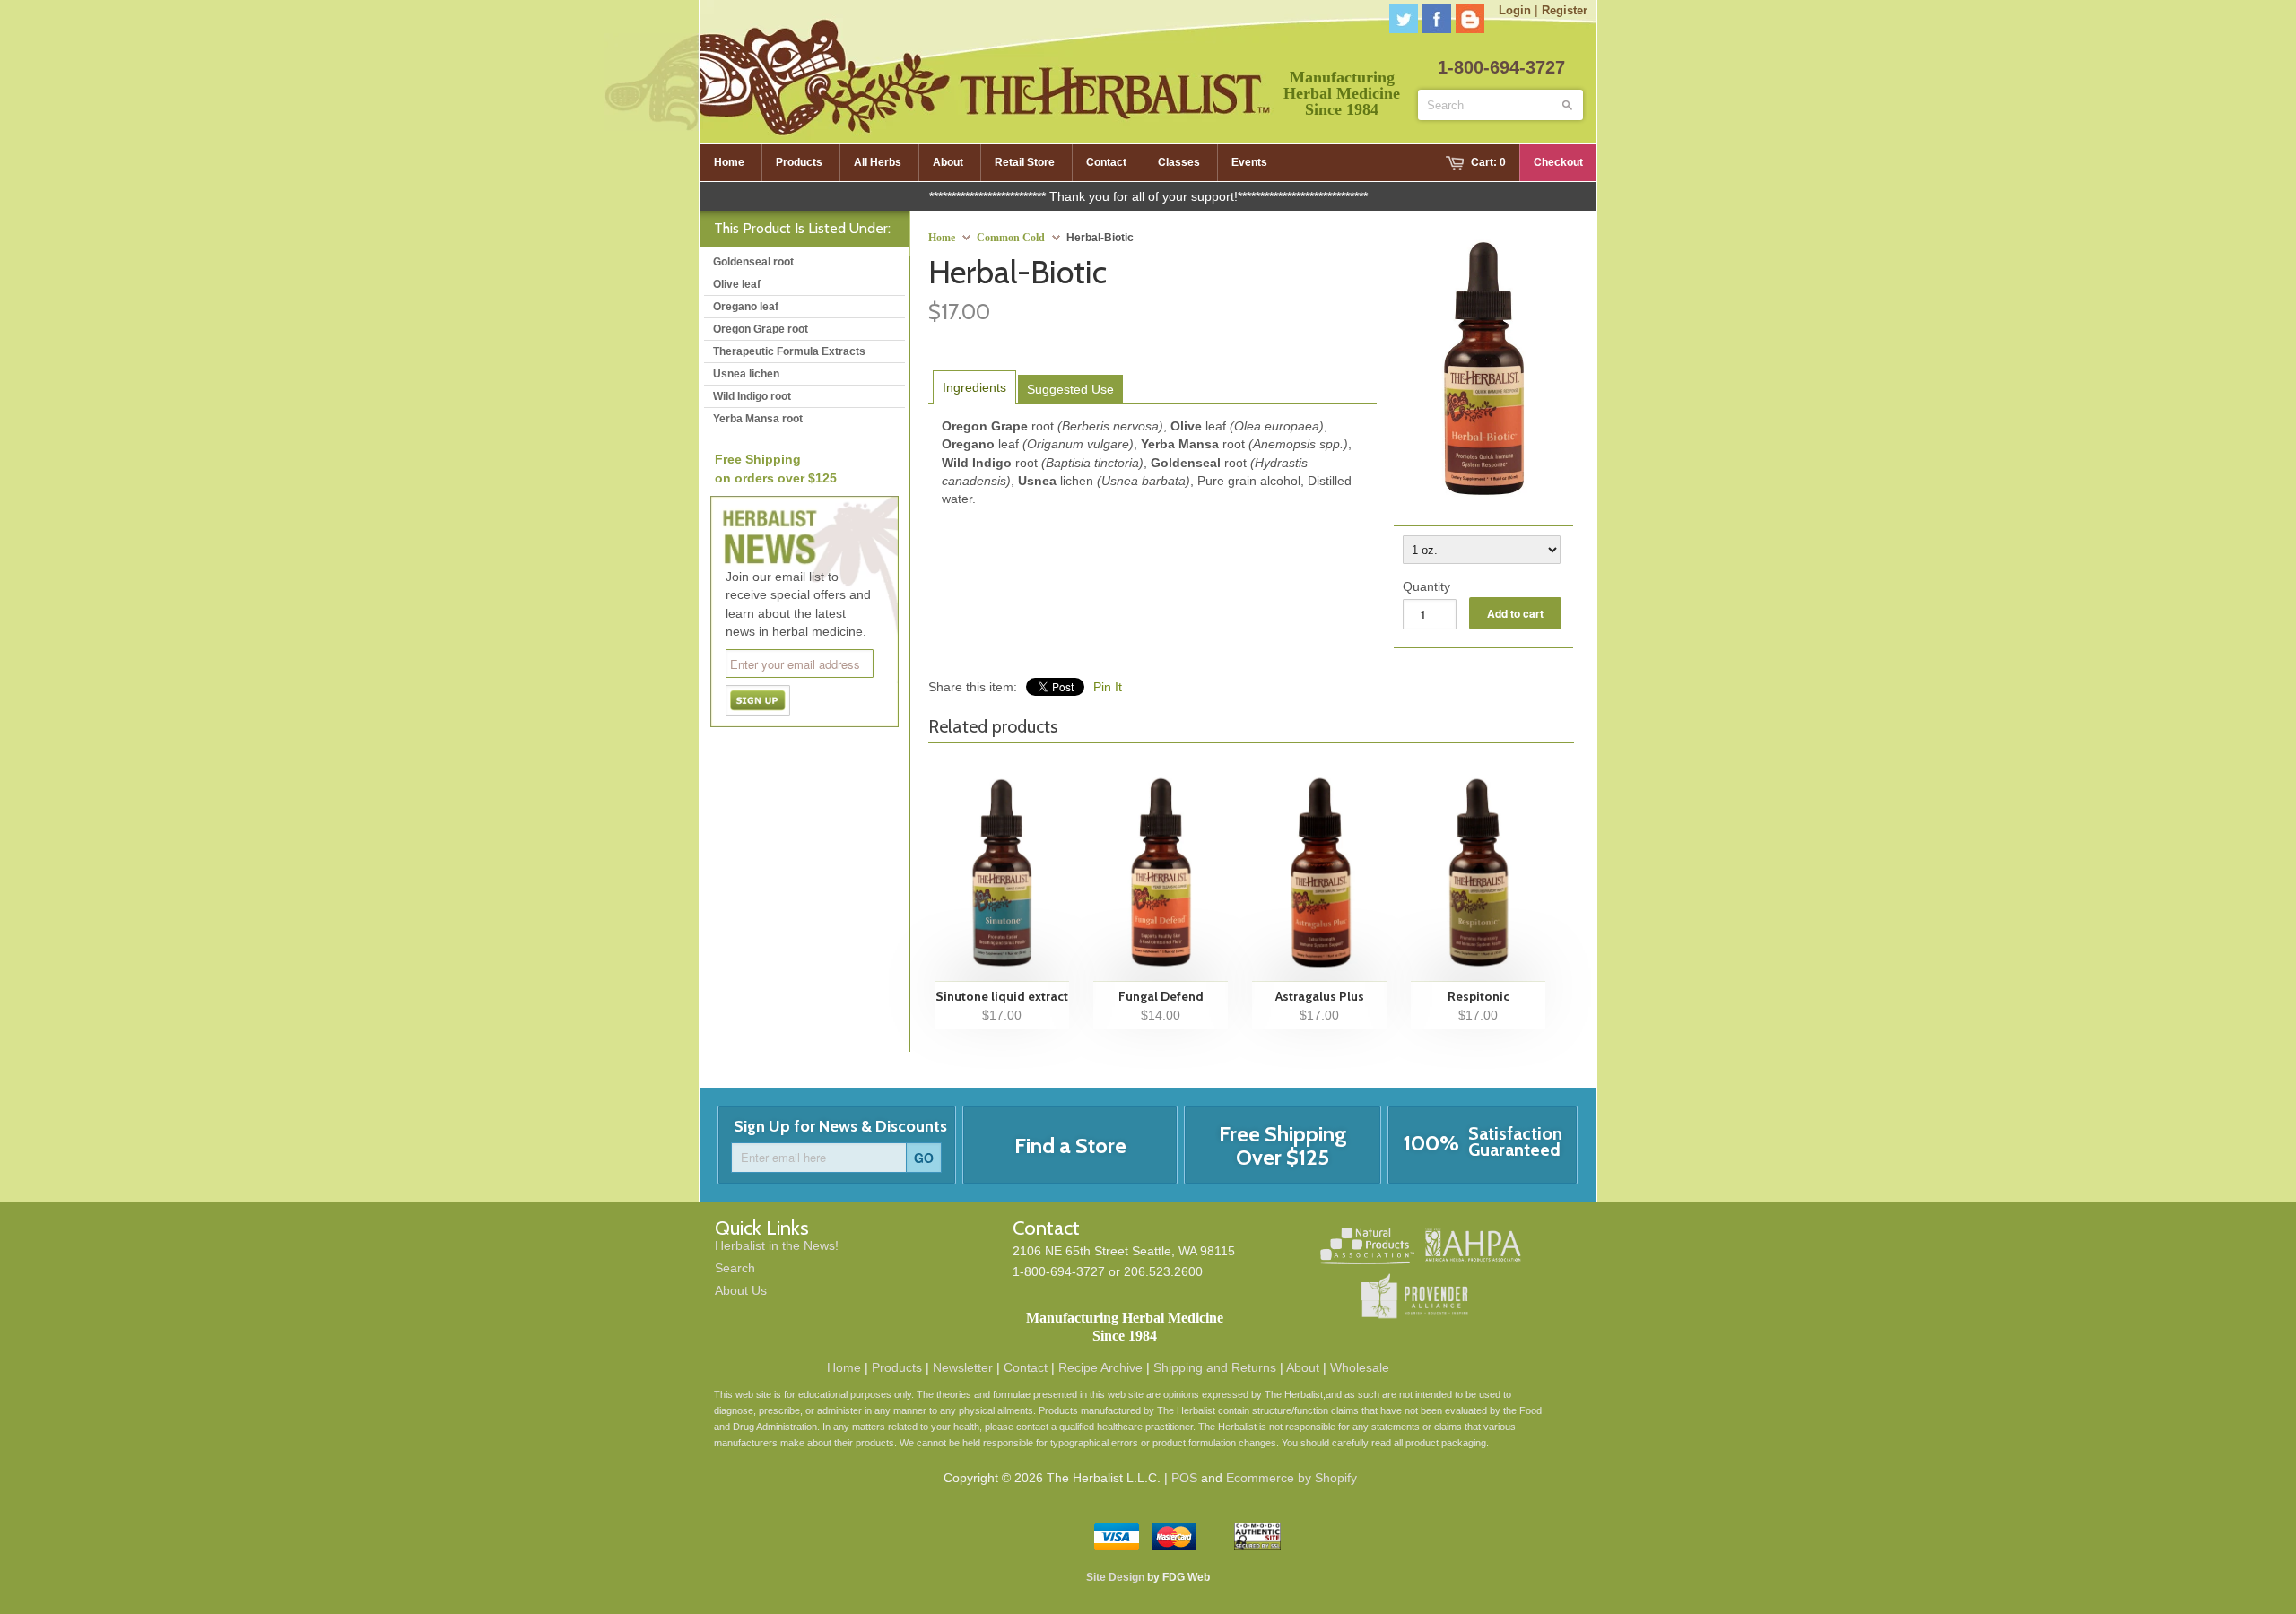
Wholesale (1360, 1367)
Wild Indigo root (752, 396)
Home (844, 1367)
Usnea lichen (746, 374)
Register (1565, 10)
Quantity (1426, 586)
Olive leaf (737, 284)
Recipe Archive (1100, 1367)
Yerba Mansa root (758, 419)
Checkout (1558, 162)
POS (1184, 1478)
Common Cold (1011, 238)
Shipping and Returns (1215, 1367)
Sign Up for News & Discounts (840, 1126)
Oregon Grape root (761, 329)
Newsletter (963, 1367)
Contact (1026, 1367)
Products (897, 1367)
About (1303, 1367)
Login (1515, 10)
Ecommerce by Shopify (1291, 1478)
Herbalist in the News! (777, 1245)
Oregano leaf (746, 307)
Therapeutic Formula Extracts (789, 351)
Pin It (1108, 687)
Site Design (1115, 1577)
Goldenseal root (753, 262)
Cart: (1488, 162)
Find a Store (1070, 1145)
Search (735, 1268)
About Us (741, 1290)
